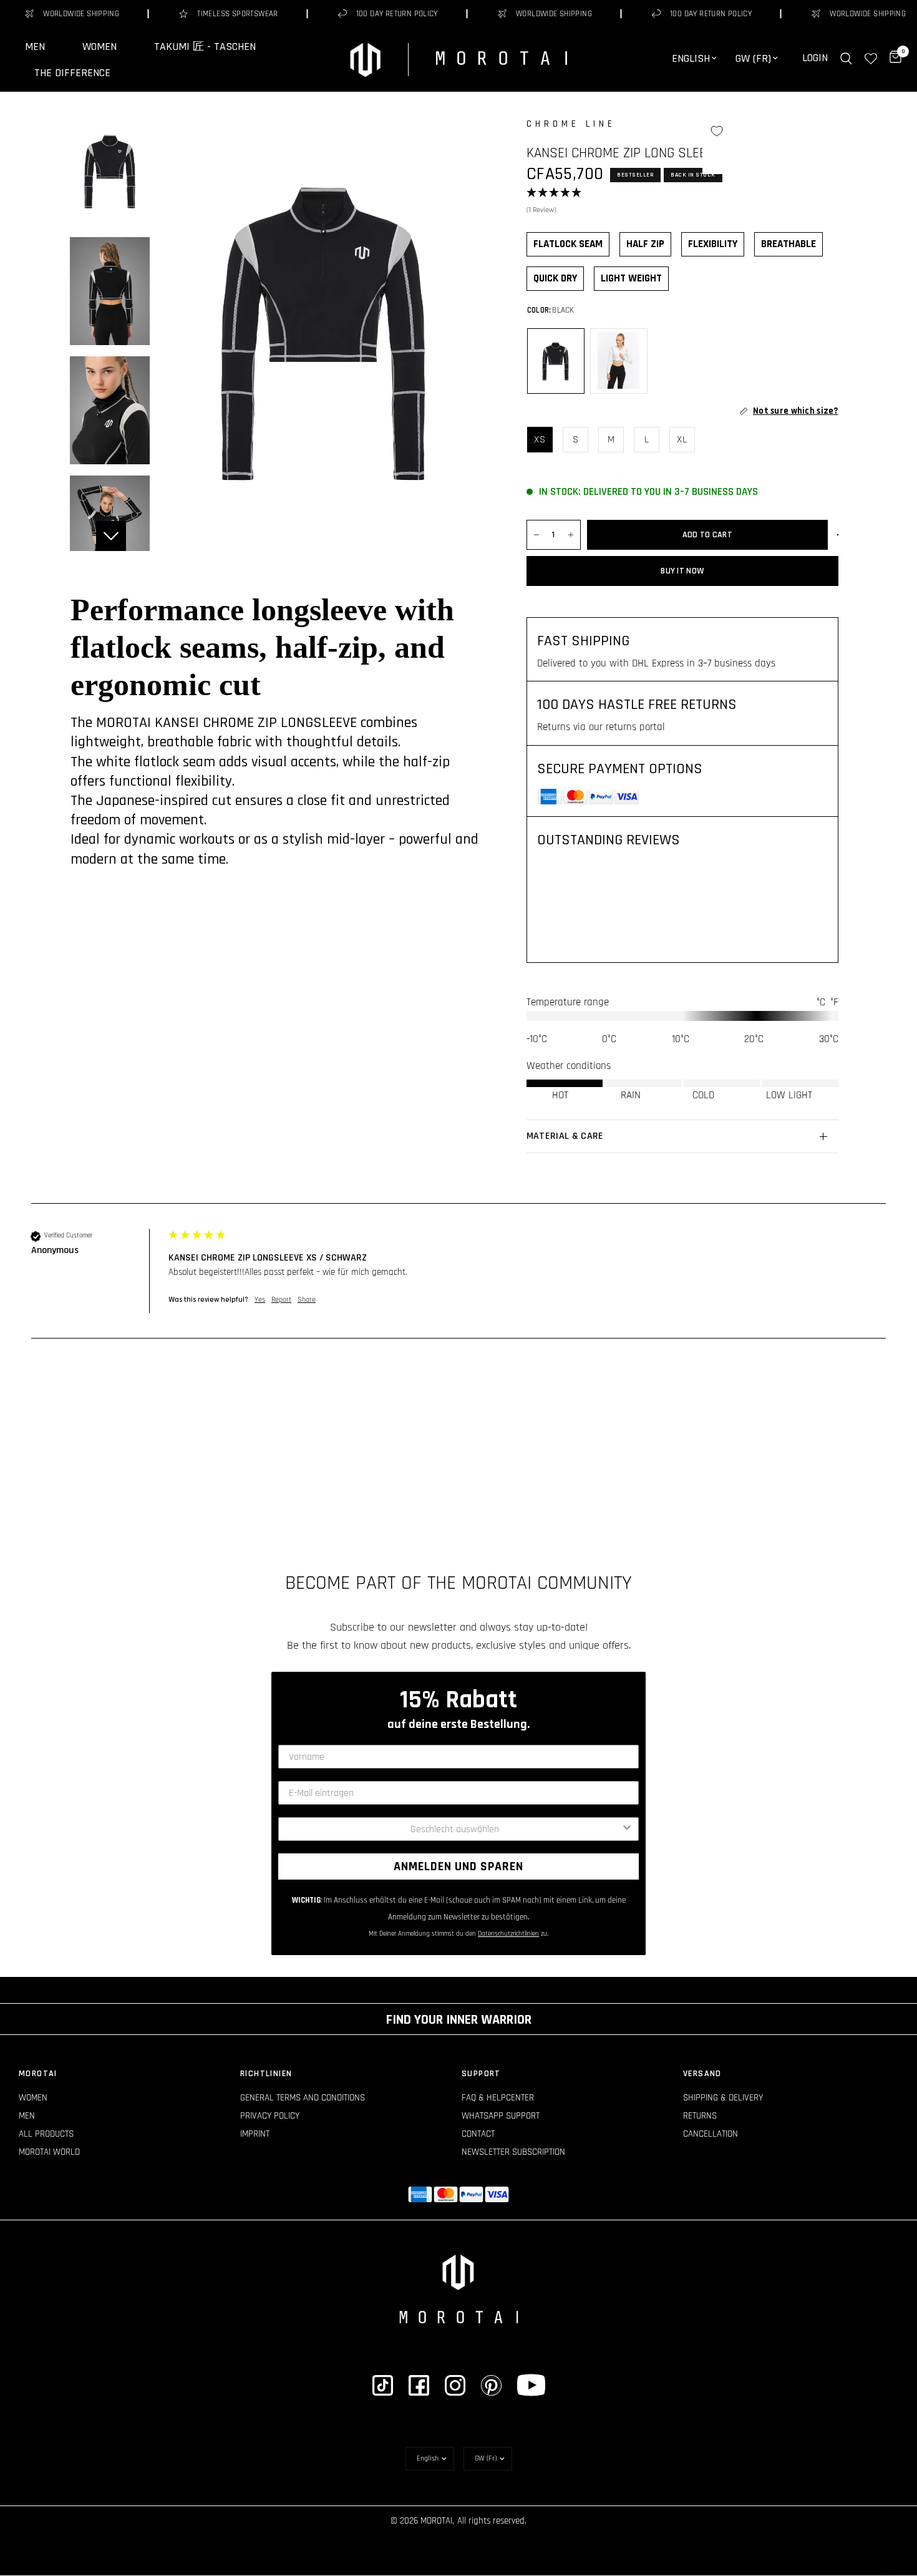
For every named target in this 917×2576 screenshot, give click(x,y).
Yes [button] (260, 1300)
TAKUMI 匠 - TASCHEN (205, 47)
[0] (892, 58)
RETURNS (700, 2116)
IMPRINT (255, 2134)
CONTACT (478, 2134)
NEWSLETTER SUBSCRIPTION (513, 2152)
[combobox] (455, 1829)
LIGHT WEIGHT (631, 278)
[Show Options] (627, 1829)
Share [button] (307, 1300)
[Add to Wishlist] (717, 131)
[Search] (846, 58)
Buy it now (682, 571)
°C (821, 1002)
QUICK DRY (555, 278)
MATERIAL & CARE (565, 1136)
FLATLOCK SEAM (568, 244)
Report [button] (281, 1300)
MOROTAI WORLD (49, 2152)
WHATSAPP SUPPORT (501, 2116)
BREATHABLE (788, 244)
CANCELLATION (711, 2134)
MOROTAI (38, 2074)
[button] (682, 202)
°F (834, 1002)
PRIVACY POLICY (270, 2116)
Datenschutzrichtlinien (508, 1934)
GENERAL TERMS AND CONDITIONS (303, 2098)
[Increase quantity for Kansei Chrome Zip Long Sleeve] (571, 535)
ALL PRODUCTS (46, 2134)
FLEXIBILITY (713, 244)
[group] (458, 1284)
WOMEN (99, 47)
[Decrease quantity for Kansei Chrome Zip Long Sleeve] (536, 535)
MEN (35, 47)
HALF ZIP (645, 244)
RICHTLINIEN (266, 2074)
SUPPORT (481, 2074)
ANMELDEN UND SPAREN (458, 1866)
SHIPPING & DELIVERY (723, 2098)
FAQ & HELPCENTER (498, 2098)
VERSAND (702, 2074)
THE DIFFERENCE (72, 73)
